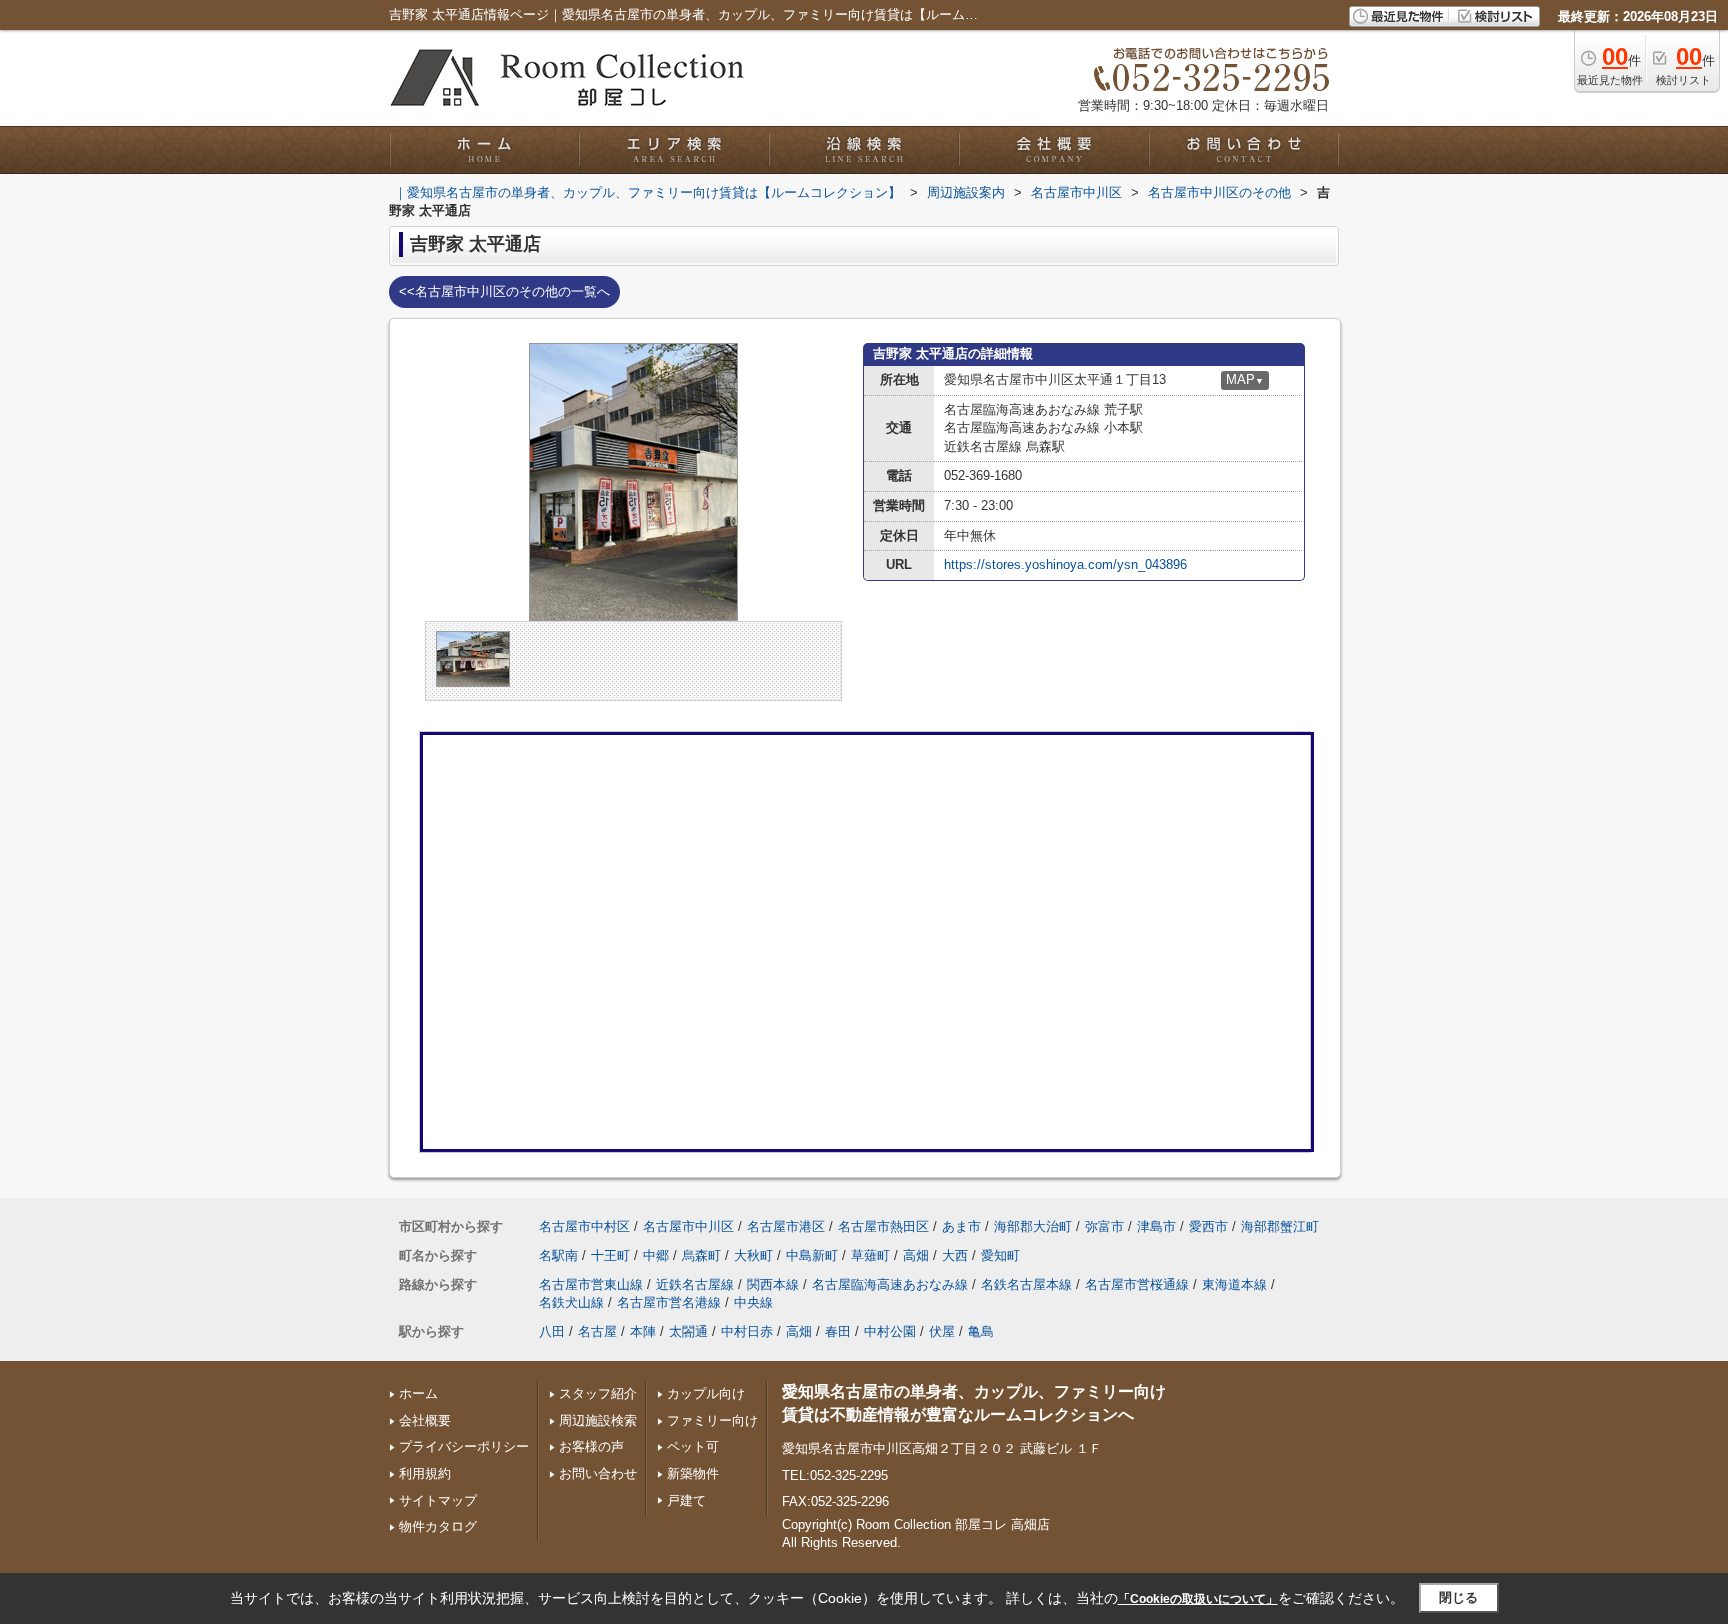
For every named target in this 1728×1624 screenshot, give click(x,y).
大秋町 (753, 1255)
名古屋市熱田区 (883, 1226)
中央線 (753, 1302)
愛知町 (1000, 1255)
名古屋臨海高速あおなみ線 (890, 1284)
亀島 (981, 1331)
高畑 (916, 1255)
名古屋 (597, 1331)
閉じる (1458, 1597)
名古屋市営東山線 (591, 1284)
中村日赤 (747, 1331)
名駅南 (558, 1255)
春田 (838, 1331)
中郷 (656, 1255)
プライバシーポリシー (464, 1446)
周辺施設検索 (598, 1420)
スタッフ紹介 (598, 1393)
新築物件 (693, 1473)
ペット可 (693, 1446)
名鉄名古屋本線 (1026, 1284)
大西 (955, 1255)
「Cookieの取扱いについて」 (1198, 1599)
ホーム (418, 1393)
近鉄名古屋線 (695, 1284)
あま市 (961, 1226)
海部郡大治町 (1033, 1226)
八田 (552, 1331)
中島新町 (812, 1255)
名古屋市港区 (786, 1226)
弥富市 (1104, 1226)
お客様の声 (591, 1446)
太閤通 (688, 1331)
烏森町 (701, 1255)
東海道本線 (1234, 1284)
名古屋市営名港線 (669, 1302)
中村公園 (890, 1331)
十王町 (610, 1255)
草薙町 (870, 1255)
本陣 (643, 1331)
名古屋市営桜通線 (1137, 1284)
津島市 (1156, 1226)
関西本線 (773, 1284)
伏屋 (942, 1331)
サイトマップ (438, 1500)
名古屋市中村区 (584, 1226)
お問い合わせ (598, 1473)
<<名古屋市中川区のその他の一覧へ (504, 291)
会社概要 (425, 1420)
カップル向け (706, 1393)
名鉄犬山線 (571, 1302)
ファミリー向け (712, 1420)
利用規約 (425, 1473)
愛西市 (1208, 1226)
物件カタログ (438, 1526)
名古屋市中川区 (688, 1226)
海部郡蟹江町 (1280, 1226)
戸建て (686, 1500)
